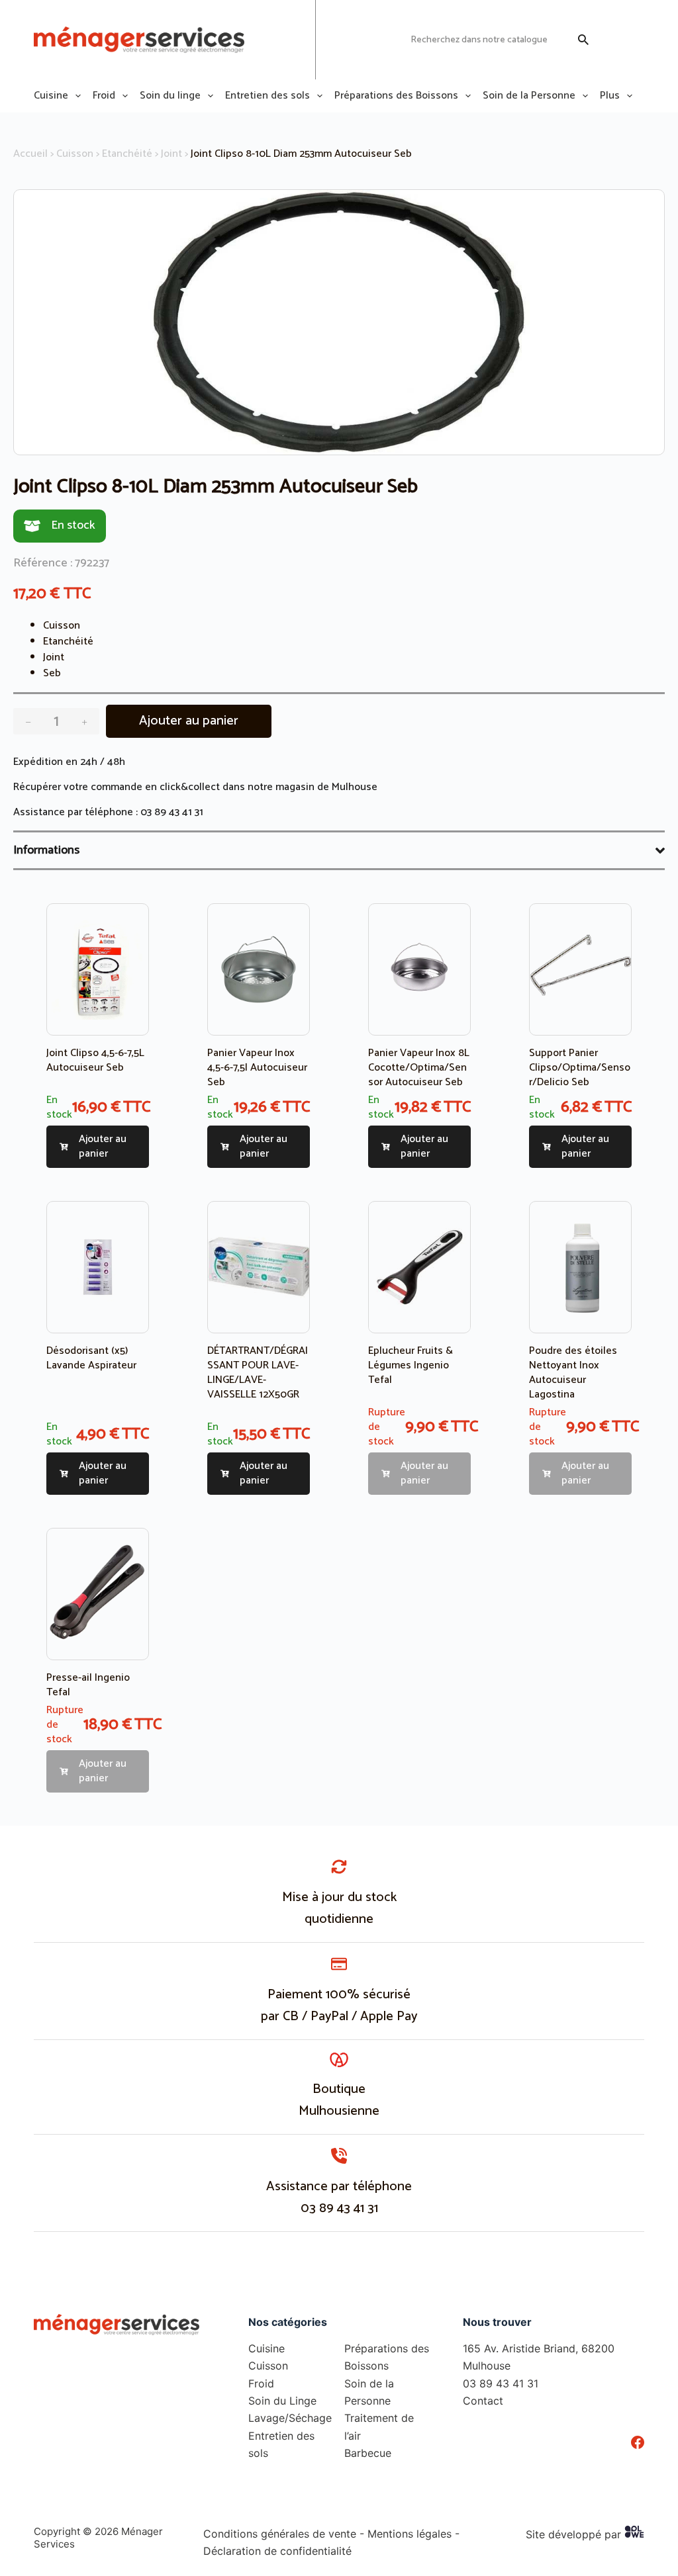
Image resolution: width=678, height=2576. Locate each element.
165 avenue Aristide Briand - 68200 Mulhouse (269, 39)
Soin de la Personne (529, 96)
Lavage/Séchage (290, 2418)
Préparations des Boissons (396, 96)
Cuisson (75, 154)
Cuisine (51, 96)
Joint (171, 154)
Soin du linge (170, 96)
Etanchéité (127, 154)
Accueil (30, 154)
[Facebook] (638, 2442)
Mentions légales (410, 2534)
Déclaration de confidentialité (277, 2551)
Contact (483, 2401)
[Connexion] (611, 40)
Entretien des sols (267, 96)
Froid (104, 96)
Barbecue (368, 2453)
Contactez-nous (364, 39)
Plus (610, 96)
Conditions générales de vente (280, 2534)
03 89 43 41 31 (172, 812)
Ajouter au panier (189, 721)
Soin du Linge (282, 2401)
